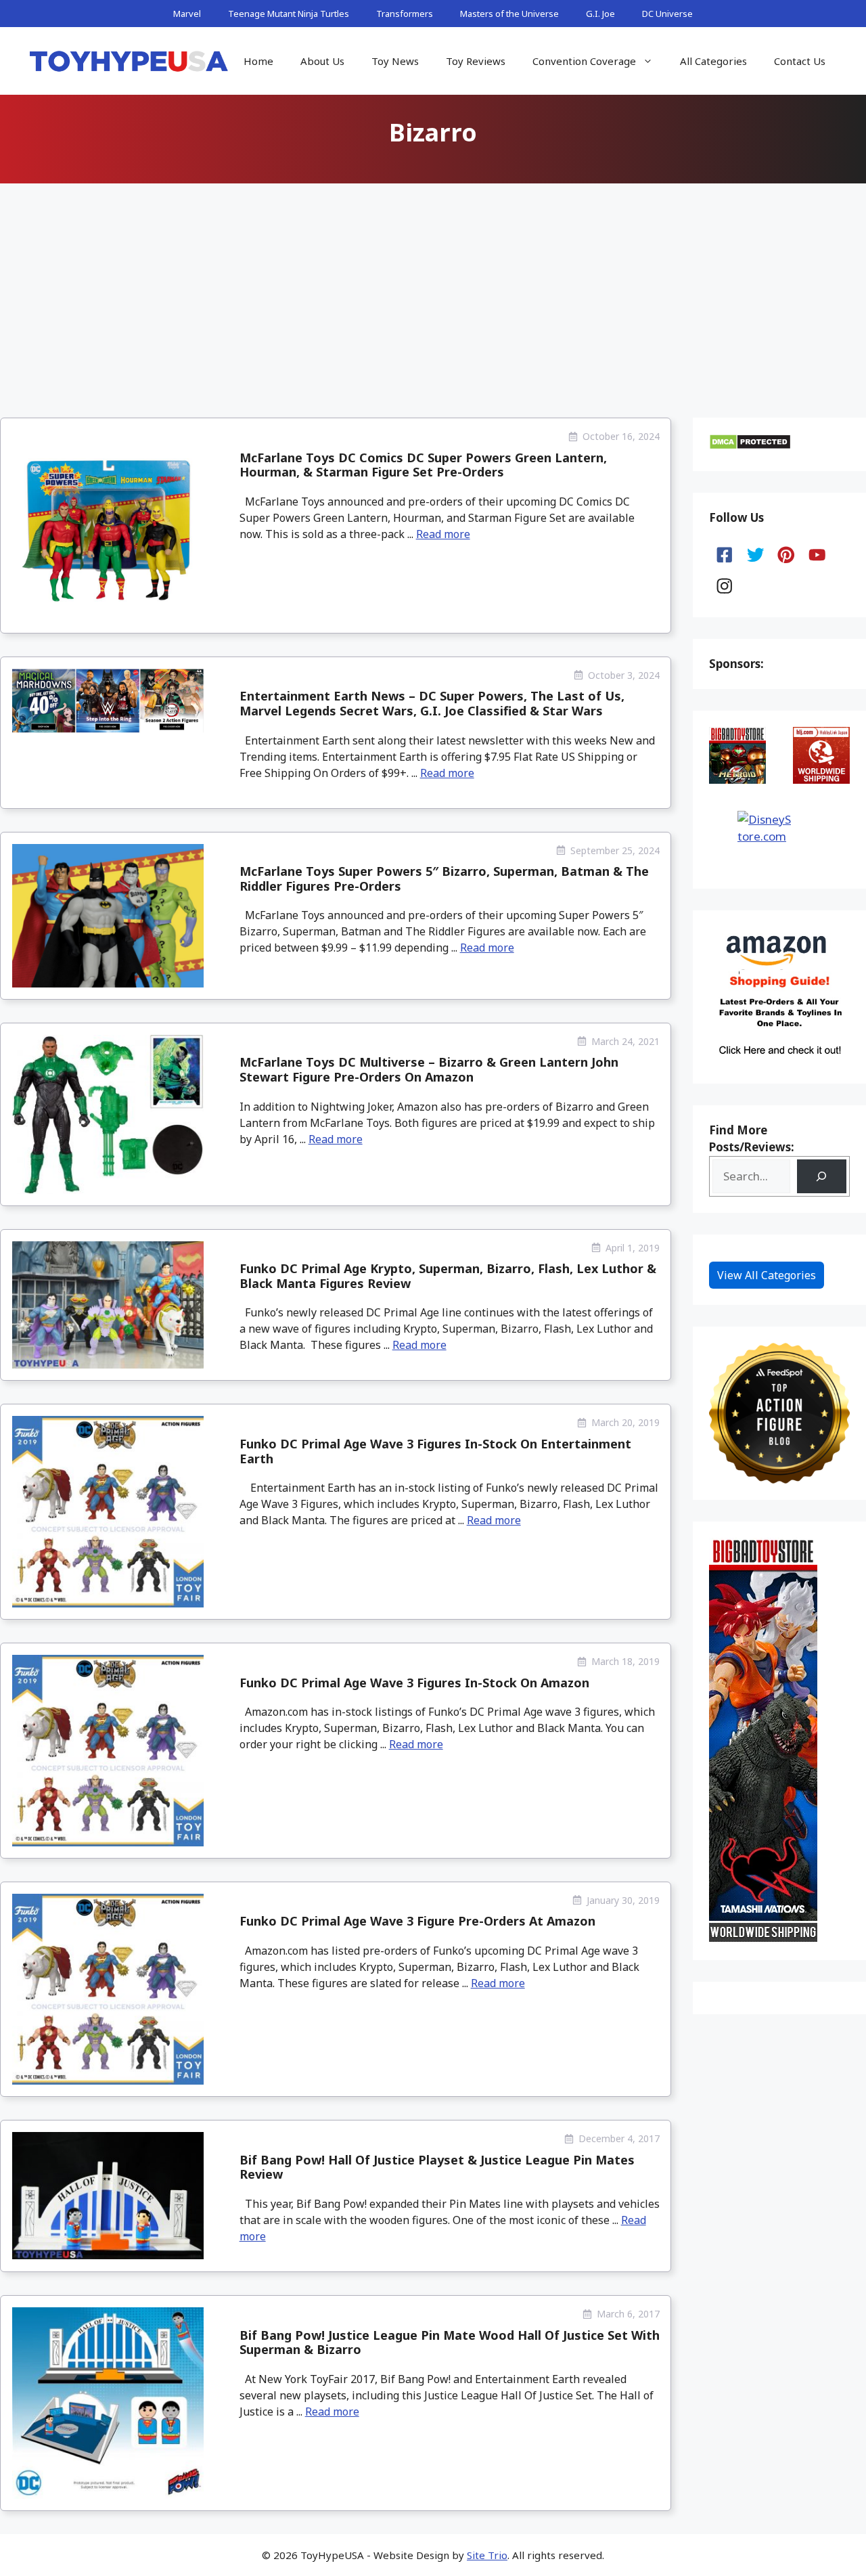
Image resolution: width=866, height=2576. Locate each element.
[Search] (822, 1177)
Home (258, 61)
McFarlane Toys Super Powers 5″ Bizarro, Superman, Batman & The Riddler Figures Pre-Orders (444, 879)
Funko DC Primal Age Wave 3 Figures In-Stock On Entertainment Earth (435, 1451)
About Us (322, 61)
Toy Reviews (476, 61)
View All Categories (767, 1275)
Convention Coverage (584, 61)
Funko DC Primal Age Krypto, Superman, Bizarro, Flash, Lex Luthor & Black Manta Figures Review (448, 1276)
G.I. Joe (600, 14)
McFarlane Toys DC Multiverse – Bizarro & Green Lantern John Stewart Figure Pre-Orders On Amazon (429, 1069)
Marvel (187, 14)
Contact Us (800, 61)
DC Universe (667, 14)
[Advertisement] (433, 290)
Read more (443, 534)
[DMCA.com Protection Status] (750, 446)
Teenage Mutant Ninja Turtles (289, 14)
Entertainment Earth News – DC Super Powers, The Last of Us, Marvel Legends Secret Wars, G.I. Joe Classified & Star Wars (432, 703)
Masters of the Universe (509, 14)
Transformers (405, 14)
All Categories (713, 61)
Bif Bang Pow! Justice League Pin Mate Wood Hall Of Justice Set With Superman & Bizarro (450, 2342)
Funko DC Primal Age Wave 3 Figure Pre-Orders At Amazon (417, 1921)
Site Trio (487, 2555)
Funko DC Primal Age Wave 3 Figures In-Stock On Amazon (414, 1683)
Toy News (395, 61)
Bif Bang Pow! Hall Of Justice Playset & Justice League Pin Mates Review (437, 2167)
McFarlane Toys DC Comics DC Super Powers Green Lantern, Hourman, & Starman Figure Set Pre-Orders (423, 465)
